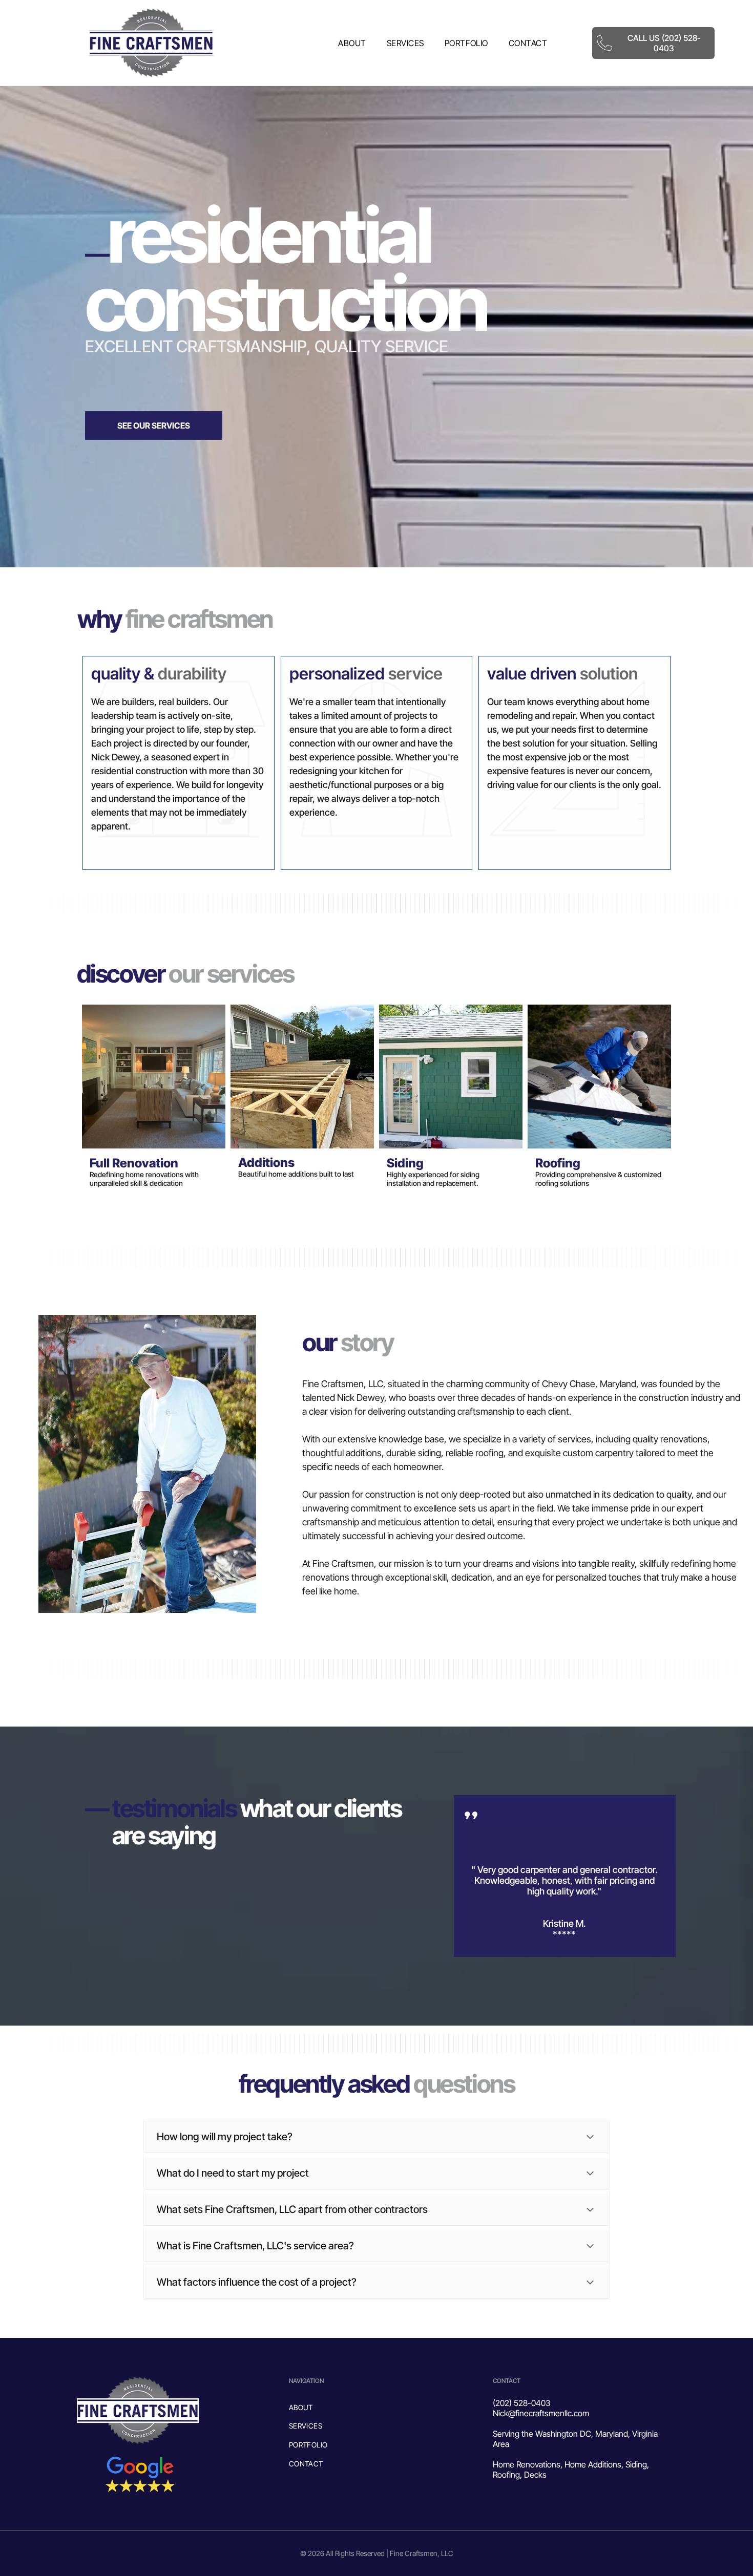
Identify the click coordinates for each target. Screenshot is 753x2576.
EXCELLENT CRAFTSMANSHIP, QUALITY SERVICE (267, 346)
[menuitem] (352, 43)
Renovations (538, 2464)
